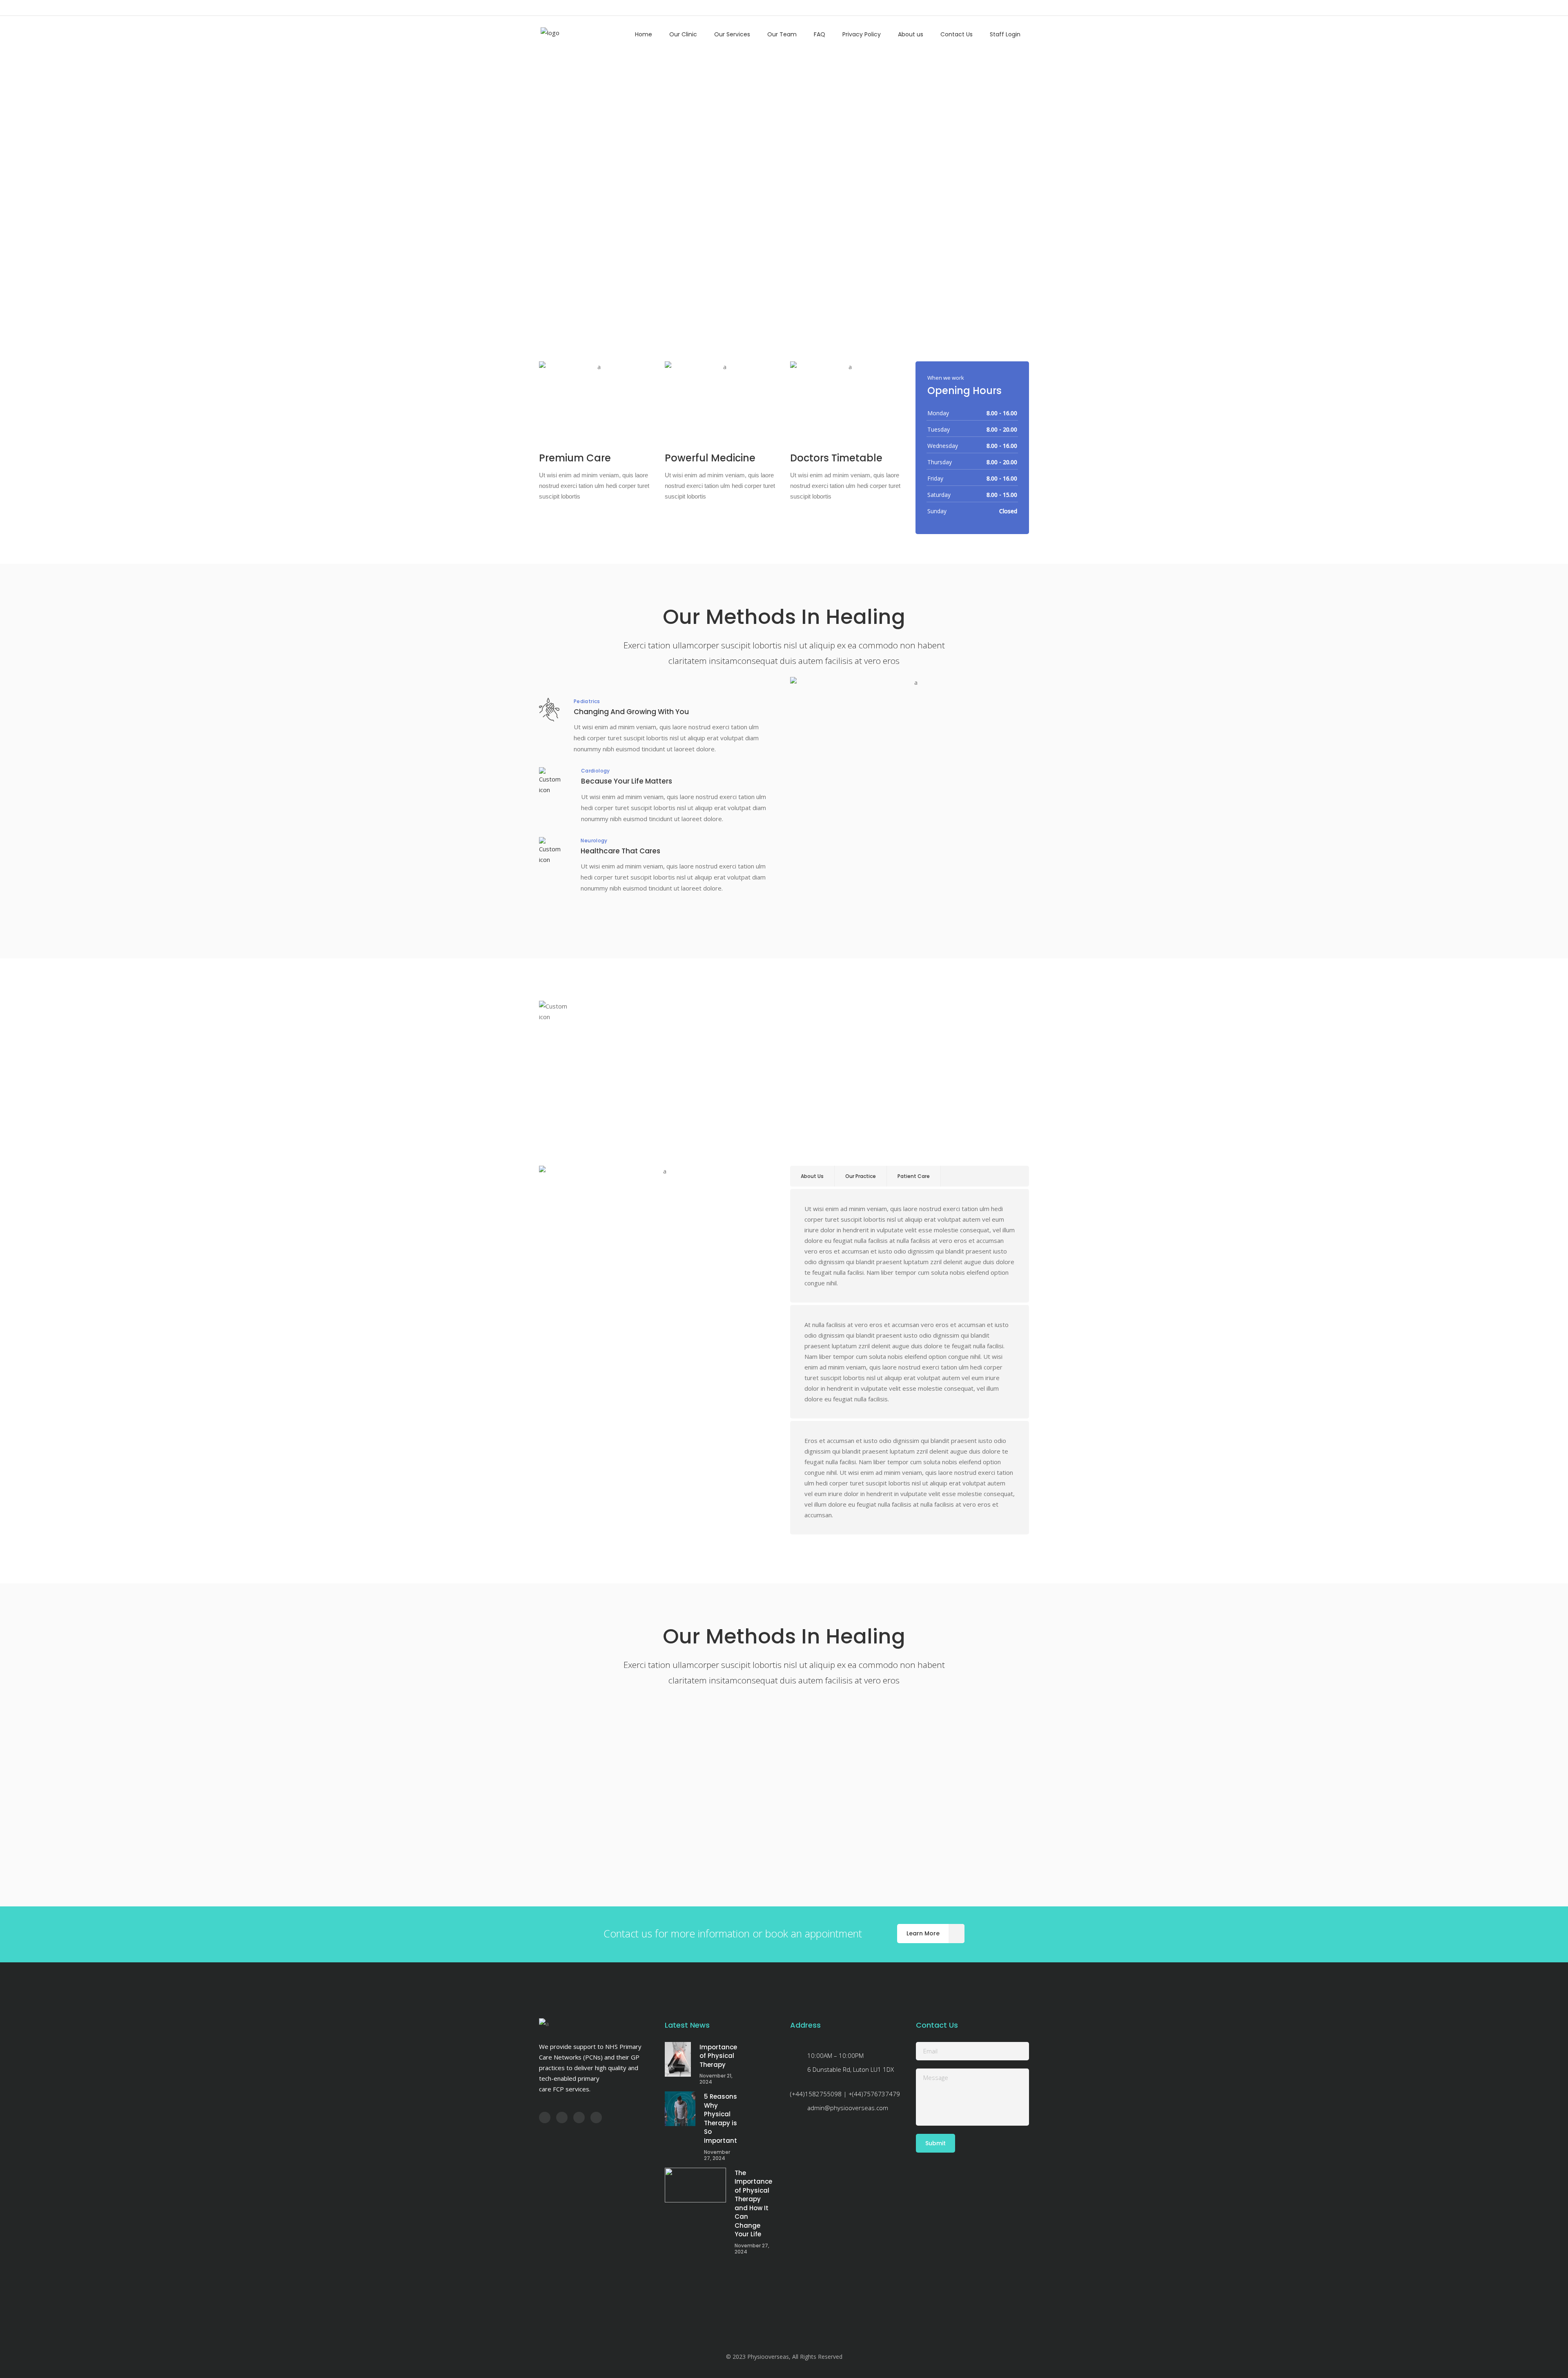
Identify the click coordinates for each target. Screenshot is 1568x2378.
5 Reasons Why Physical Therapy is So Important (721, 2119)
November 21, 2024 (716, 2079)
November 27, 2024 (717, 2155)
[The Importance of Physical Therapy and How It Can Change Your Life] (695, 2185)
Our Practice (861, 1176)
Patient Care (914, 1176)
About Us (812, 1176)
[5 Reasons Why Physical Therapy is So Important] (680, 2109)
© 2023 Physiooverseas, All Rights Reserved (784, 2357)
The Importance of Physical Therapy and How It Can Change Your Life (753, 2204)
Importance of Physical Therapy (718, 2056)
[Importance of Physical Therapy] (678, 2059)
